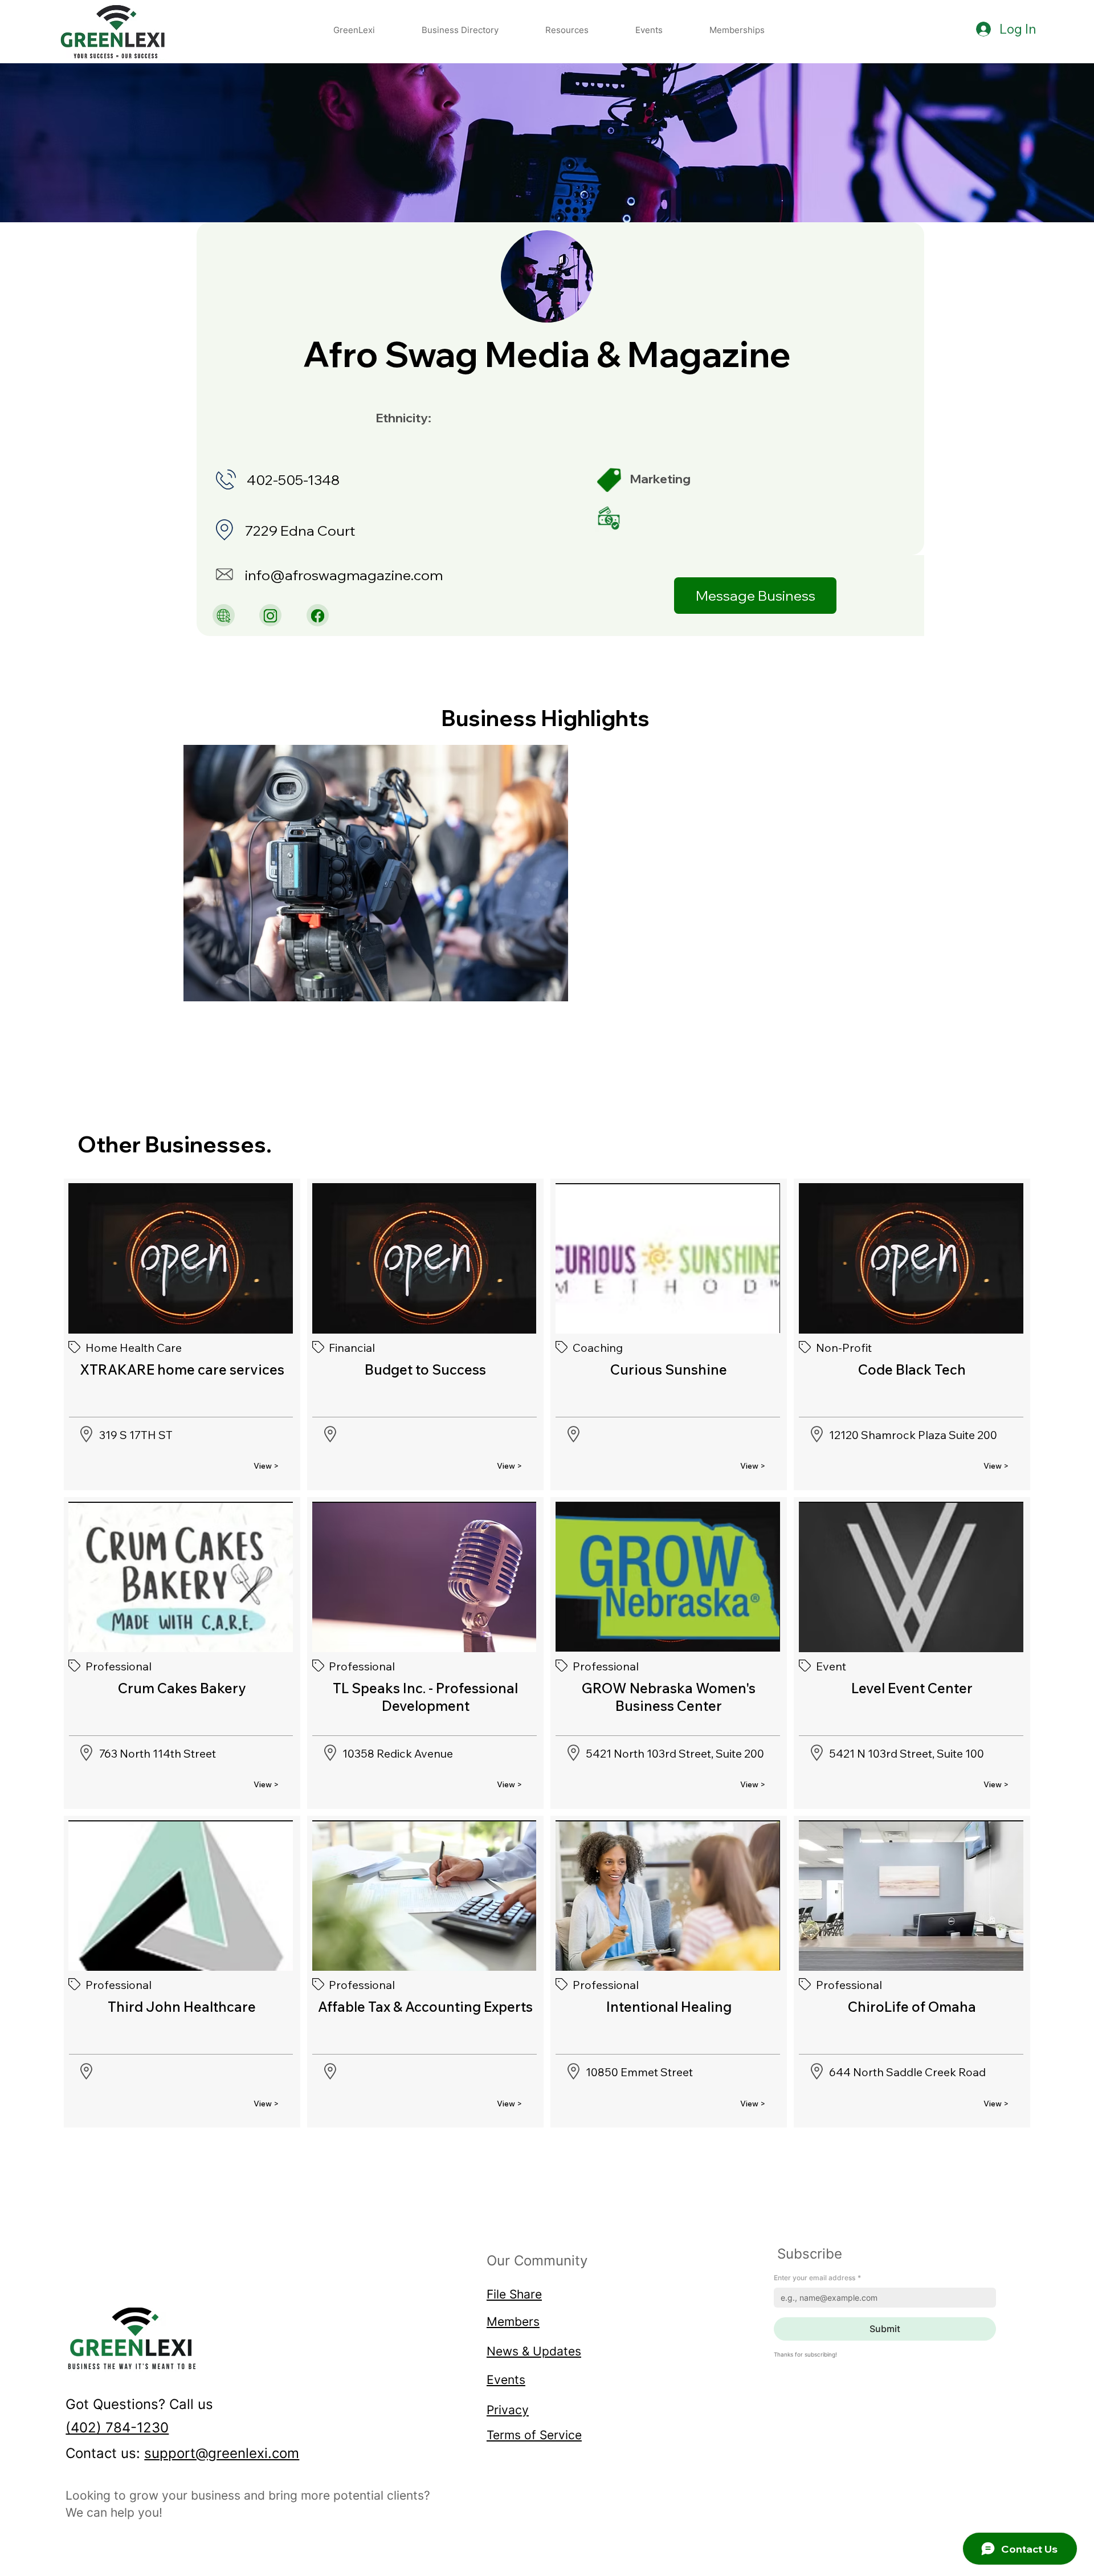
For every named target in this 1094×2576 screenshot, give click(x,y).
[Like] (224, 615)
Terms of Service (534, 2435)
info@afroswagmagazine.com (344, 575)
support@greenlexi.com (222, 2453)
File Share (514, 2294)
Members (513, 2321)
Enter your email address (817, 2278)
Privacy (508, 2410)
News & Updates (534, 2351)
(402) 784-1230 (117, 2428)
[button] (567, 30)
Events (506, 2379)
